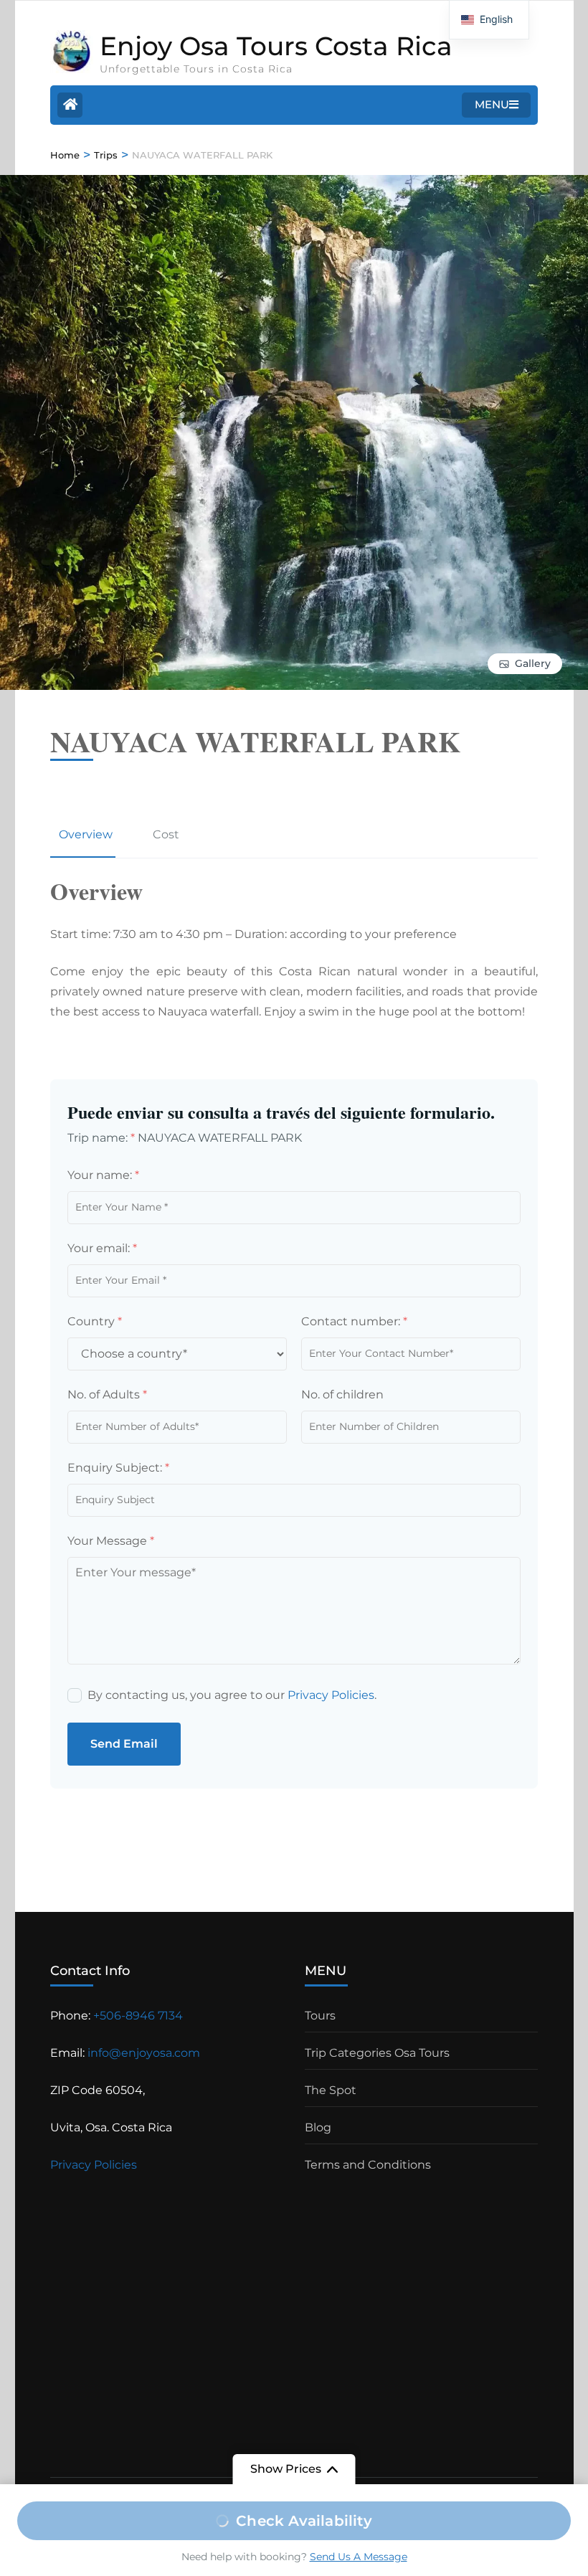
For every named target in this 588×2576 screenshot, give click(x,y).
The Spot (331, 2090)
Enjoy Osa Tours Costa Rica (276, 46)
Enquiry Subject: (118, 1468)
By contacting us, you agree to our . (232, 1695)
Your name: (103, 1175)
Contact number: (354, 1321)
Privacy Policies (331, 1695)
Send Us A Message (359, 2557)
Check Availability (304, 2521)
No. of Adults (107, 1394)
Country (95, 1321)
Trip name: (101, 1138)
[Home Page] (70, 105)
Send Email (124, 1744)
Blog (318, 2127)
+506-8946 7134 (138, 2016)
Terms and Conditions (368, 2165)
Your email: (102, 1248)
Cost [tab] (166, 834)
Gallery (533, 663)
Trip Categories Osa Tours (377, 2053)
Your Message (111, 1541)
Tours (320, 2016)
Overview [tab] (86, 834)
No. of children (342, 1394)
